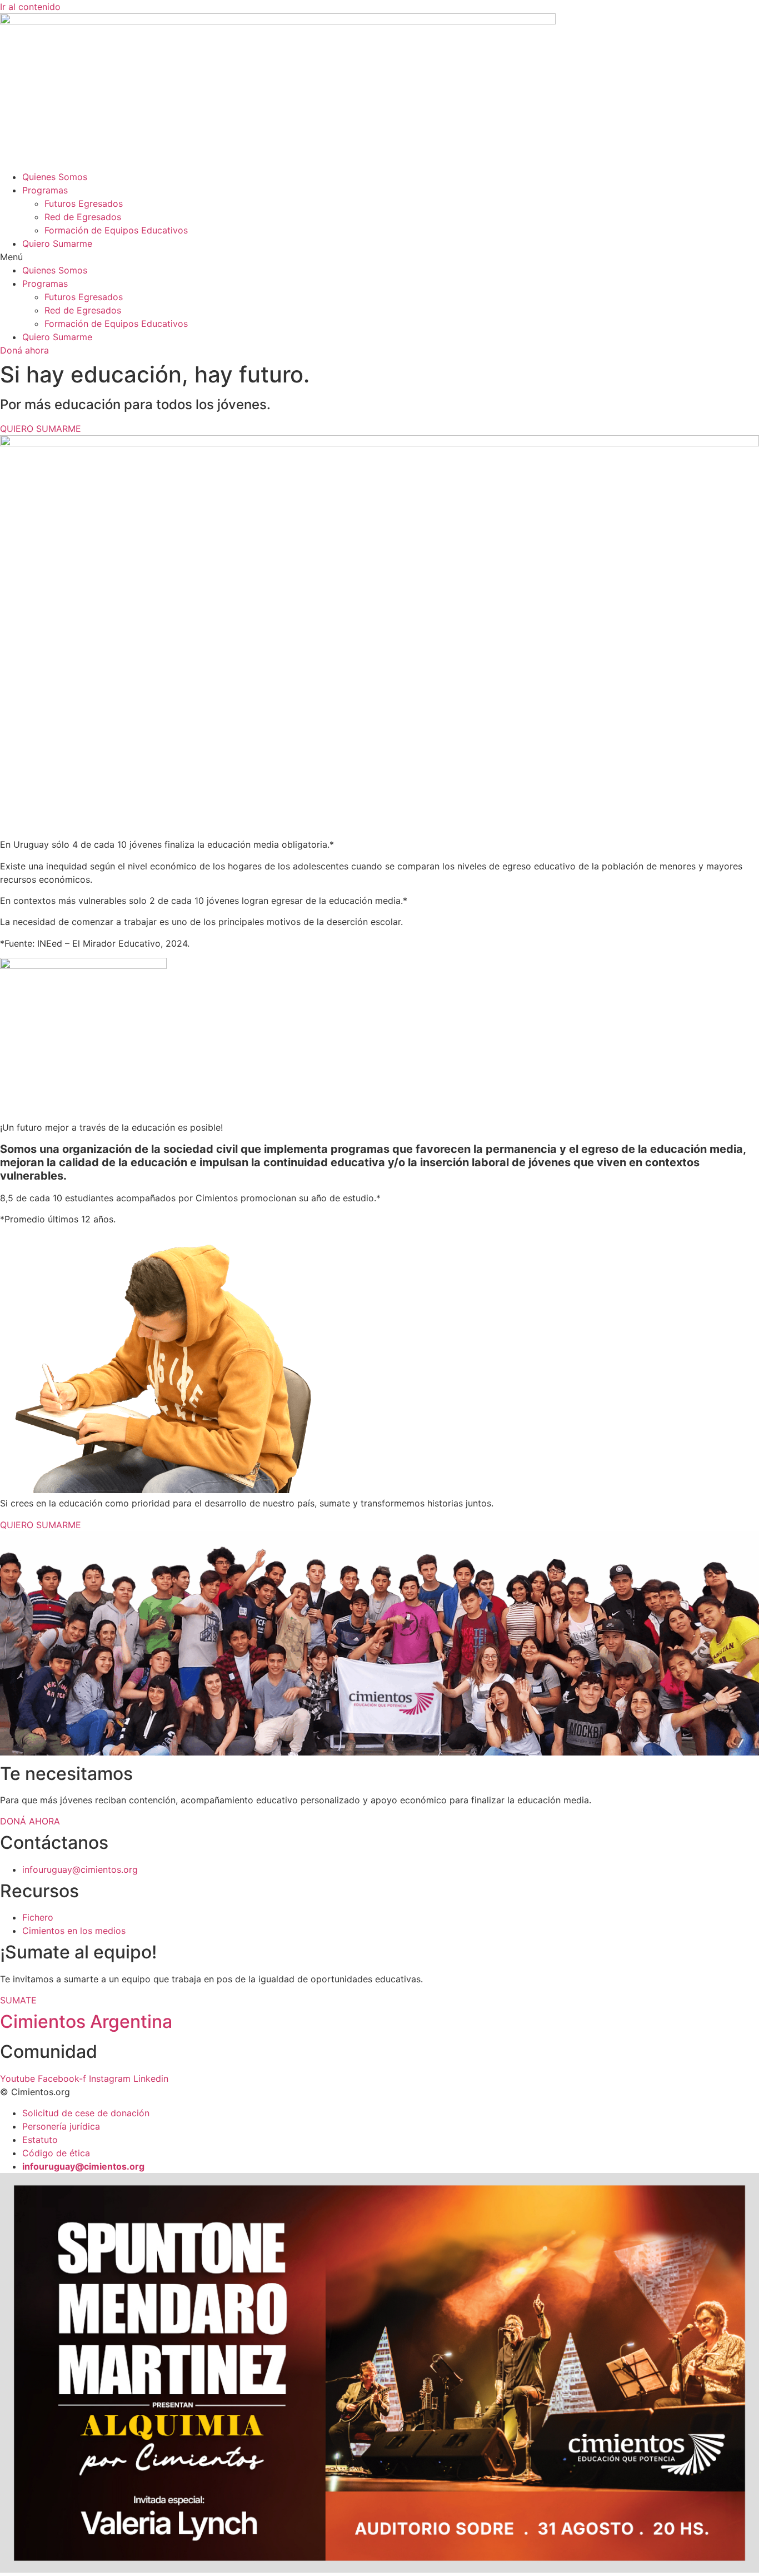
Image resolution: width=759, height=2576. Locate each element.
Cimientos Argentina (86, 2021)
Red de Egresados (83, 217)
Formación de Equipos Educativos (116, 230)
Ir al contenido (30, 7)
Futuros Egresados (84, 203)
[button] (379, 257)
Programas (45, 190)
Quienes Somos (55, 177)
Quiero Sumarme (57, 243)
